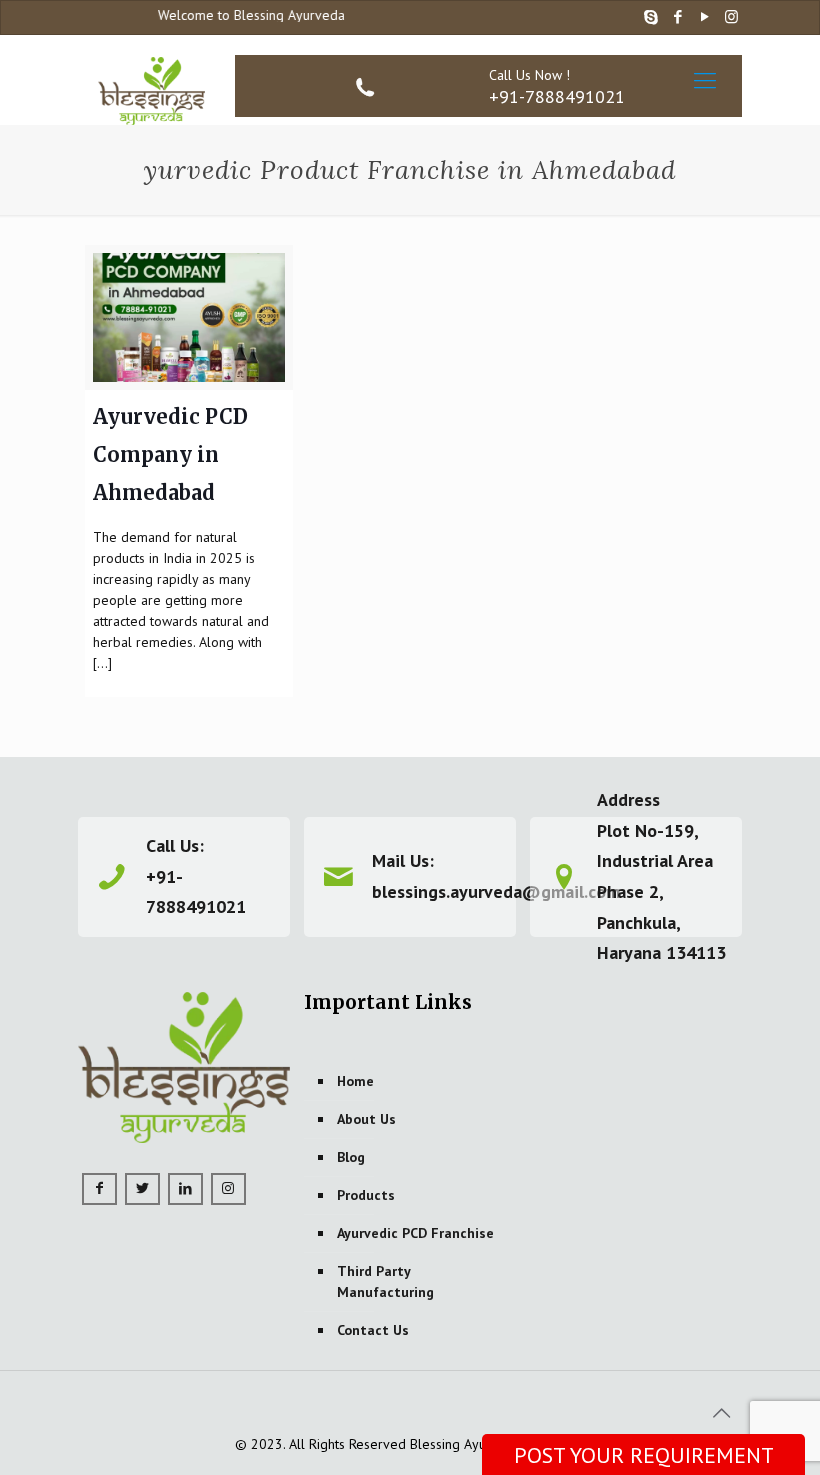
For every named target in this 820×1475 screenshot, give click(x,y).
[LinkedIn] (185, 1189)
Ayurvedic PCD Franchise (415, 1233)
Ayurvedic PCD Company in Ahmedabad (170, 454)
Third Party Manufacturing (385, 1281)
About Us (366, 1119)
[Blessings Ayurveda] (152, 80)
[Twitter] (142, 1189)
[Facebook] (677, 16)
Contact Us (373, 1330)
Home (355, 1081)
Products (366, 1195)
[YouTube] (704, 16)
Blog (351, 1157)
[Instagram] (731, 16)
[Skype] (650, 16)
